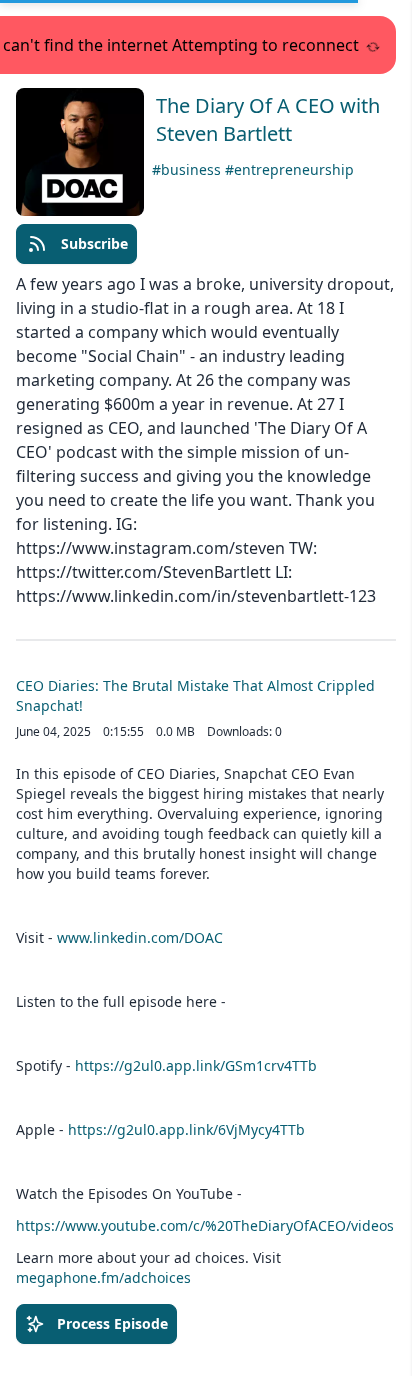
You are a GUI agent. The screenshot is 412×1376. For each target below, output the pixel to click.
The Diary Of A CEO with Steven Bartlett (268, 119)
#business (188, 169)
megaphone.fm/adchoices (103, 1277)
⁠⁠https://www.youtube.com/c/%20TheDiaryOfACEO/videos (205, 1225)
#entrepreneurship (289, 169)
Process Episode (112, 1323)
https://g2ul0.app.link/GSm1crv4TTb (196, 1065)
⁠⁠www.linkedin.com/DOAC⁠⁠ (140, 937)
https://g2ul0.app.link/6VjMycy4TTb (186, 1129)
